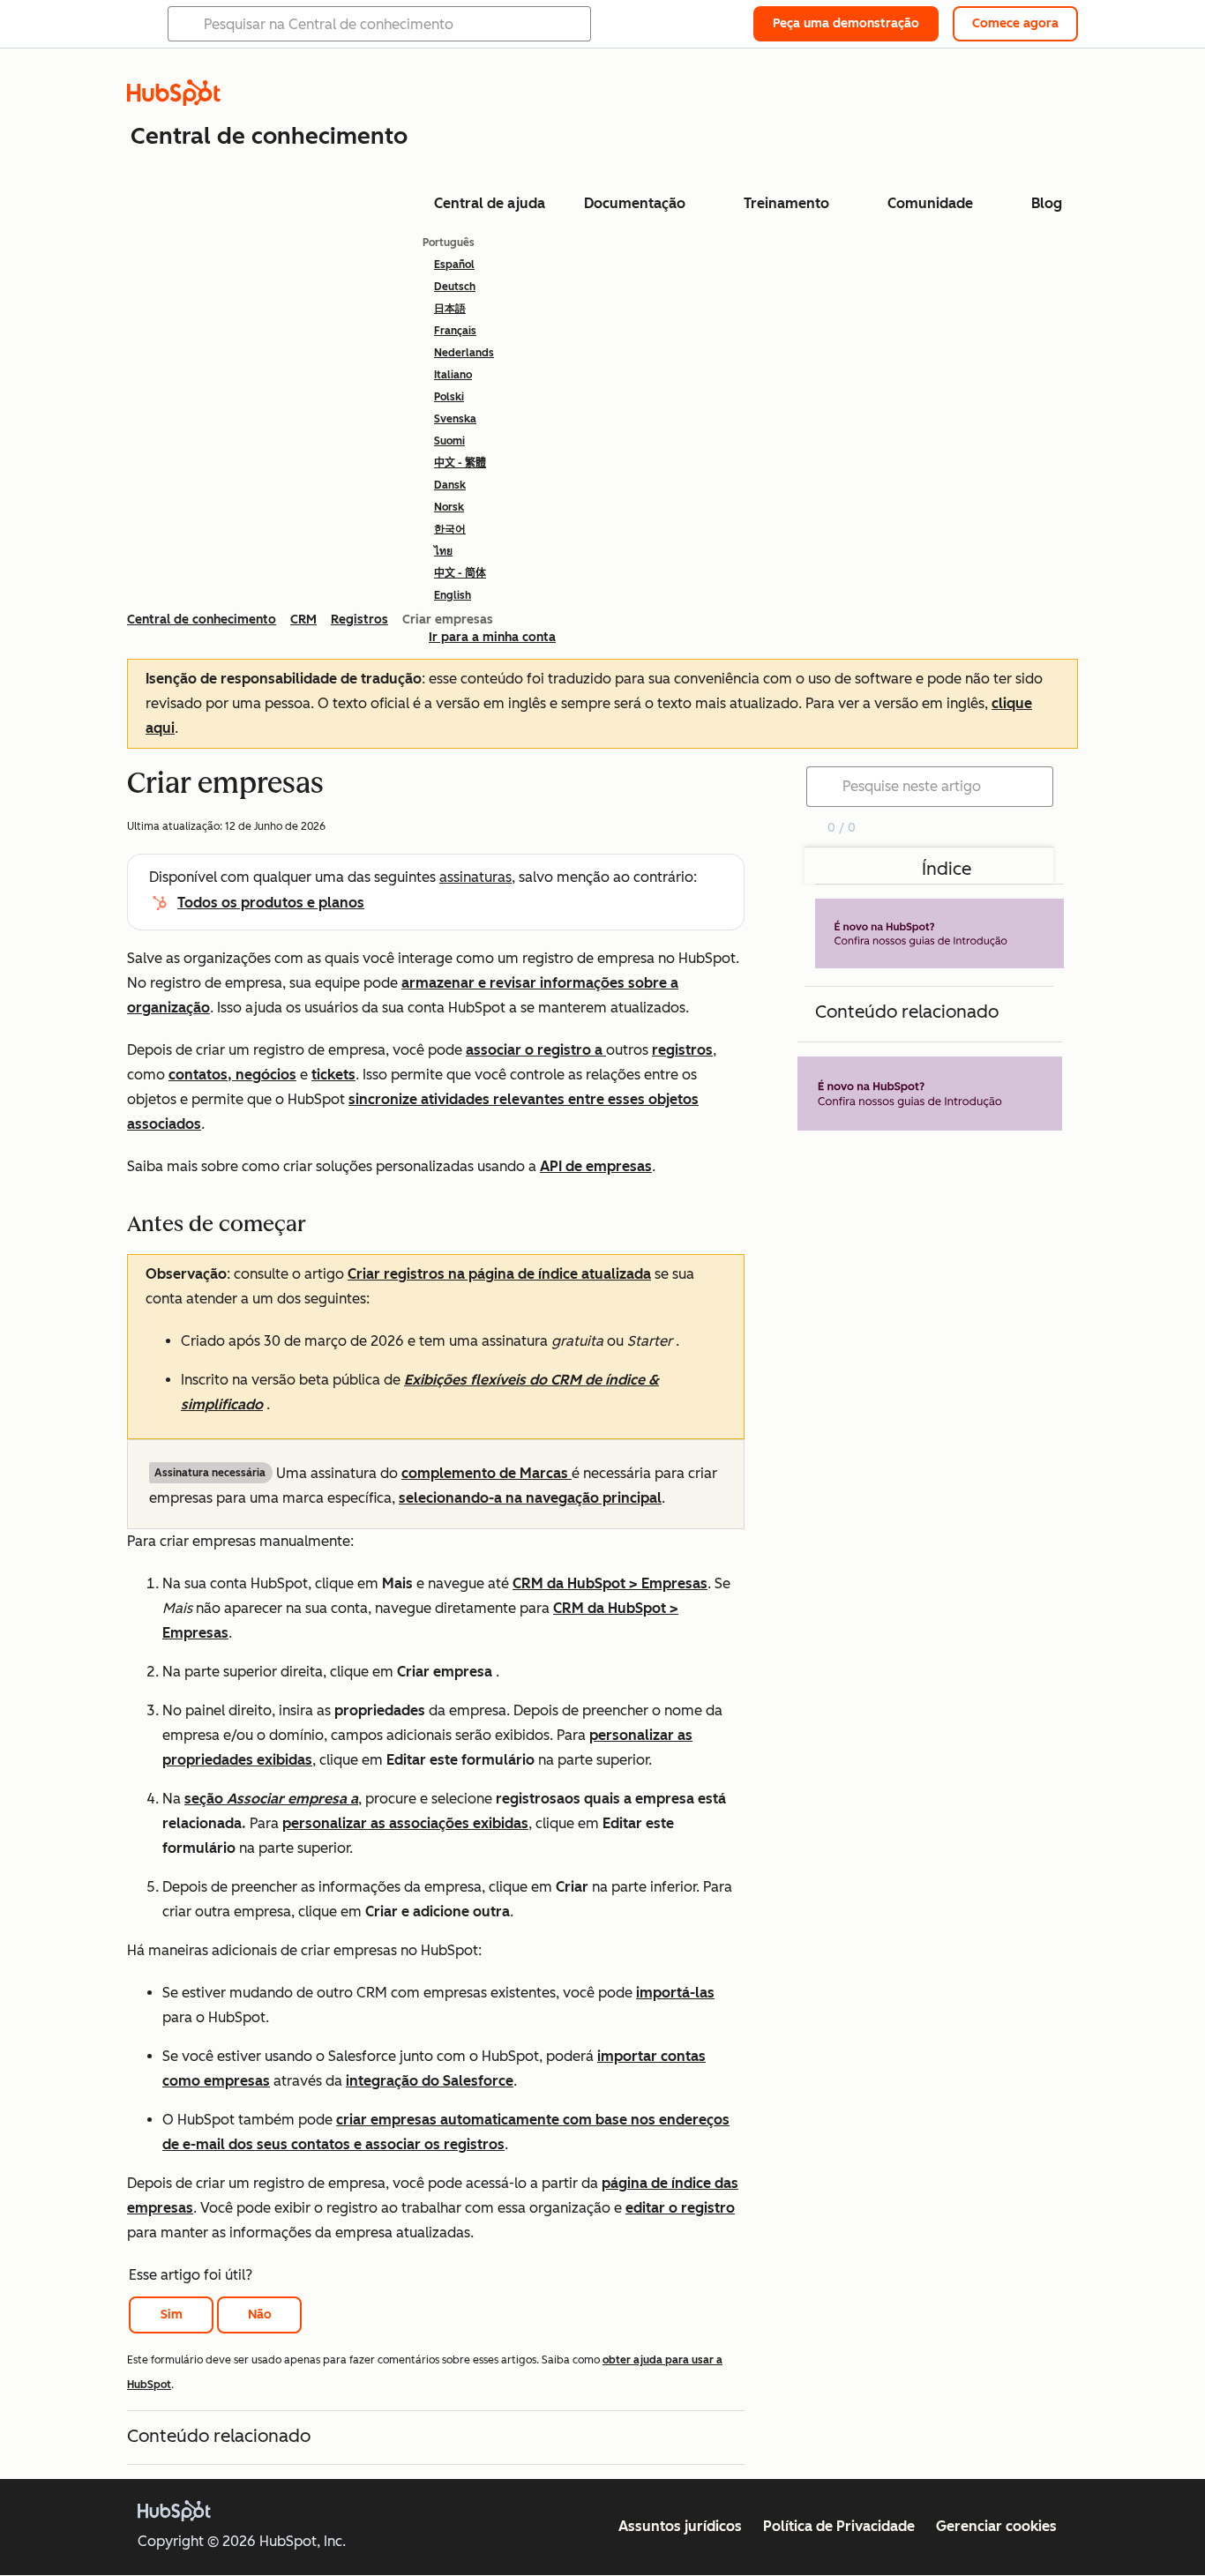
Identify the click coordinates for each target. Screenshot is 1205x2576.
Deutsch (455, 287)
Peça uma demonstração (846, 23)
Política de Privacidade (839, 2526)
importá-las (675, 1993)
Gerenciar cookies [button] (996, 2526)
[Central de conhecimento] (174, 101)
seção (271, 1799)
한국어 (450, 529)
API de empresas (596, 1166)
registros (682, 1050)
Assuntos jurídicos (680, 2526)
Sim (172, 2315)
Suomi (449, 441)
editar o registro (680, 2208)
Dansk (450, 485)
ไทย (443, 551)
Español (454, 265)
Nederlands (464, 353)
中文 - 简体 (460, 573)
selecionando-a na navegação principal (530, 1498)
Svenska (455, 419)
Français (455, 331)
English (453, 595)
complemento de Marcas (486, 1473)
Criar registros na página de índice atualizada (499, 1274)
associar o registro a (536, 1050)
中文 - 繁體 (460, 463)
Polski (449, 397)
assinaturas (475, 877)
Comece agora (1015, 23)
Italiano (453, 375)
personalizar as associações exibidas (405, 1823)
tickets (333, 1075)
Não (260, 2315)
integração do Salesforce (430, 2081)
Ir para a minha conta (492, 637)
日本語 (450, 309)
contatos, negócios (232, 1075)
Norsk (449, 507)
